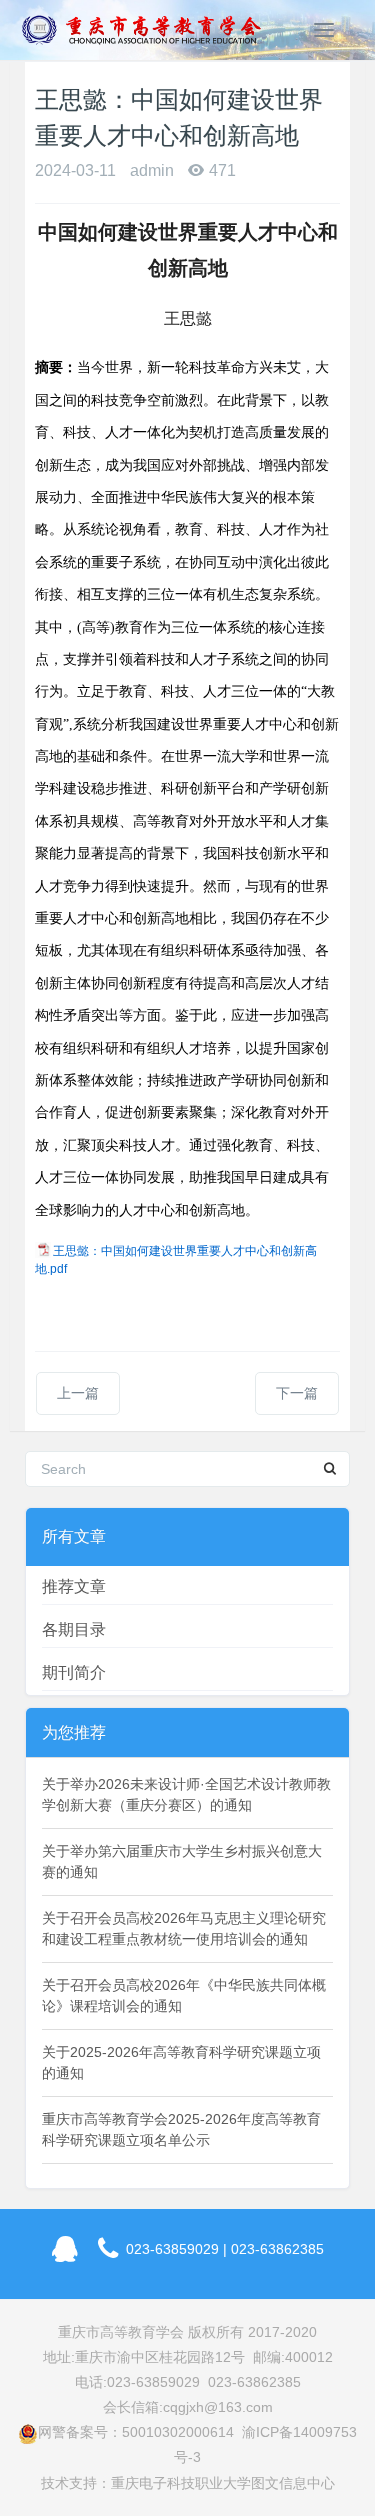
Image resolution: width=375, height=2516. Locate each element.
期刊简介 (74, 1672)
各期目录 (74, 1629)
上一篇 (78, 1393)
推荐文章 (74, 1586)
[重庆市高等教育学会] (148, 30)
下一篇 (297, 1393)
